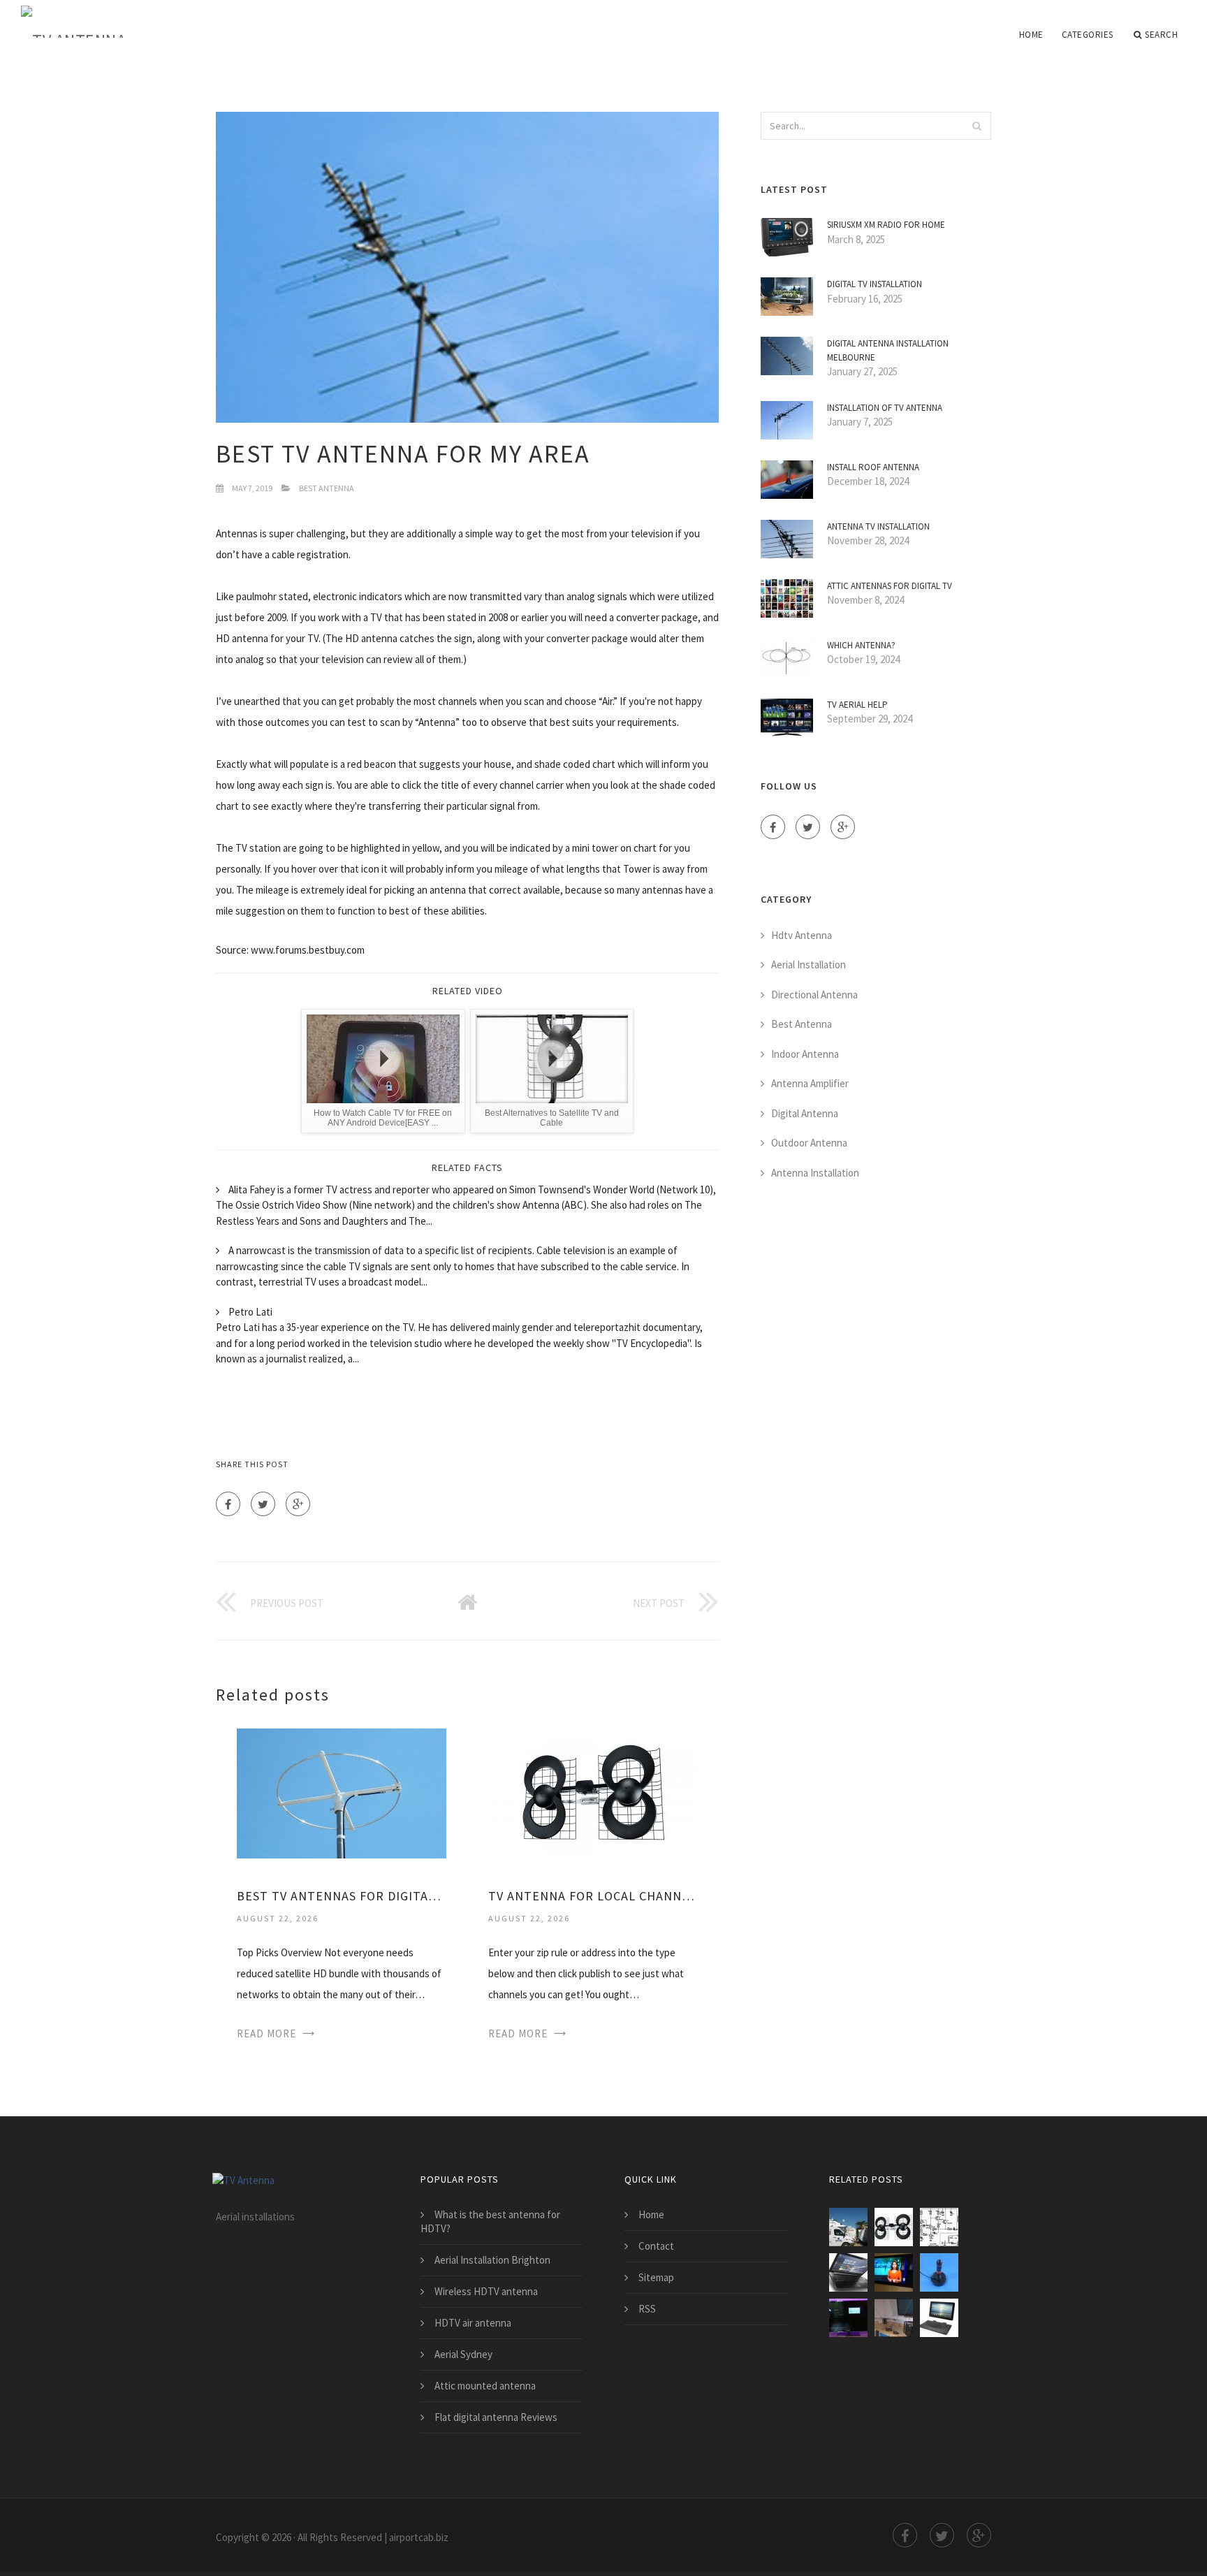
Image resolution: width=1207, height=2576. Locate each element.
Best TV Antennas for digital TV (342, 1896)
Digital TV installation (875, 284)
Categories (1088, 35)
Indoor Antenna (805, 1054)
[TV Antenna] (73, 22)
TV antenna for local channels (593, 1896)
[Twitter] (263, 1504)
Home (1031, 35)
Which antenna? (861, 645)
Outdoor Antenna (809, 1143)
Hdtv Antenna (802, 935)
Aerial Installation (809, 965)
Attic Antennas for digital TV (890, 586)
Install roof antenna (873, 467)
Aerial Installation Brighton (492, 2260)
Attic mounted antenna (485, 2386)
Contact (656, 2246)
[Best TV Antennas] (894, 2318)
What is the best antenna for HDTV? (490, 2221)
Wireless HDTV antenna (486, 2291)
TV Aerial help (857, 705)
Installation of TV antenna (885, 408)
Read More (266, 2033)
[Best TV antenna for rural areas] (939, 2318)
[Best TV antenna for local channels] (848, 2272)
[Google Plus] (298, 1504)
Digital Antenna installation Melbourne (888, 350)
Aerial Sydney (463, 2354)
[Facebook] (228, 1504)
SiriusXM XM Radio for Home (886, 225)
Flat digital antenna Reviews (496, 2417)
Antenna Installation (815, 1173)
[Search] (976, 126)
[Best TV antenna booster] (939, 2272)
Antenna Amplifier (810, 1083)
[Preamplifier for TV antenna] (939, 2227)
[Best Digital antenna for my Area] (894, 2272)
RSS (647, 2309)
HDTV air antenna (473, 2323)
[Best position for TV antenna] (848, 2318)
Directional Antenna (814, 995)
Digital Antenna (805, 1113)
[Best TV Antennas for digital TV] (342, 1792)
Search (1161, 35)
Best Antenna (327, 488)
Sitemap (656, 2277)
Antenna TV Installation (878, 526)
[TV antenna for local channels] (593, 1792)
